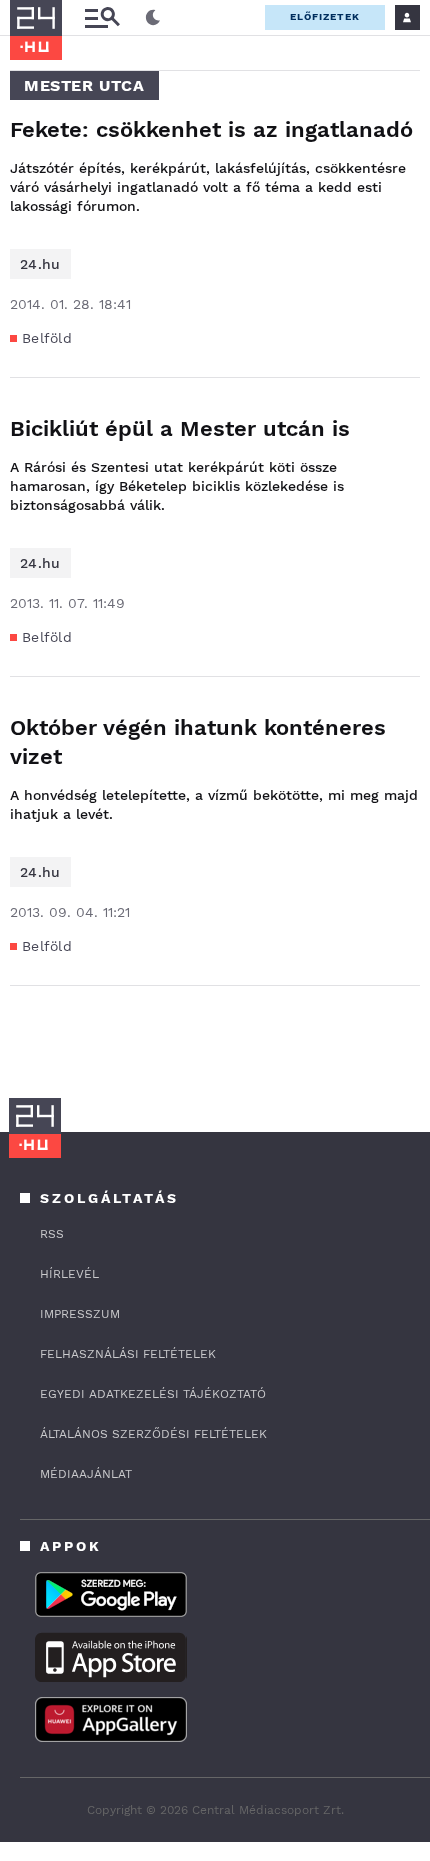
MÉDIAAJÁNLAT (86, 1474)
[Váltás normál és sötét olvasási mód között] (153, 18)
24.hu (40, 264)
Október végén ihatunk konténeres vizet (198, 742)
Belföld (47, 338)
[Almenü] (102, 17)
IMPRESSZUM (80, 1314)
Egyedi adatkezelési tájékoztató (153, 1394)
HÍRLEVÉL (69, 1274)
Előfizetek (325, 16)
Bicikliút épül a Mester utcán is (180, 428)
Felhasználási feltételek (128, 1354)
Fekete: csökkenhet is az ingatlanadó (211, 129)
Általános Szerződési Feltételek (153, 1434)
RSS (52, 1234)
